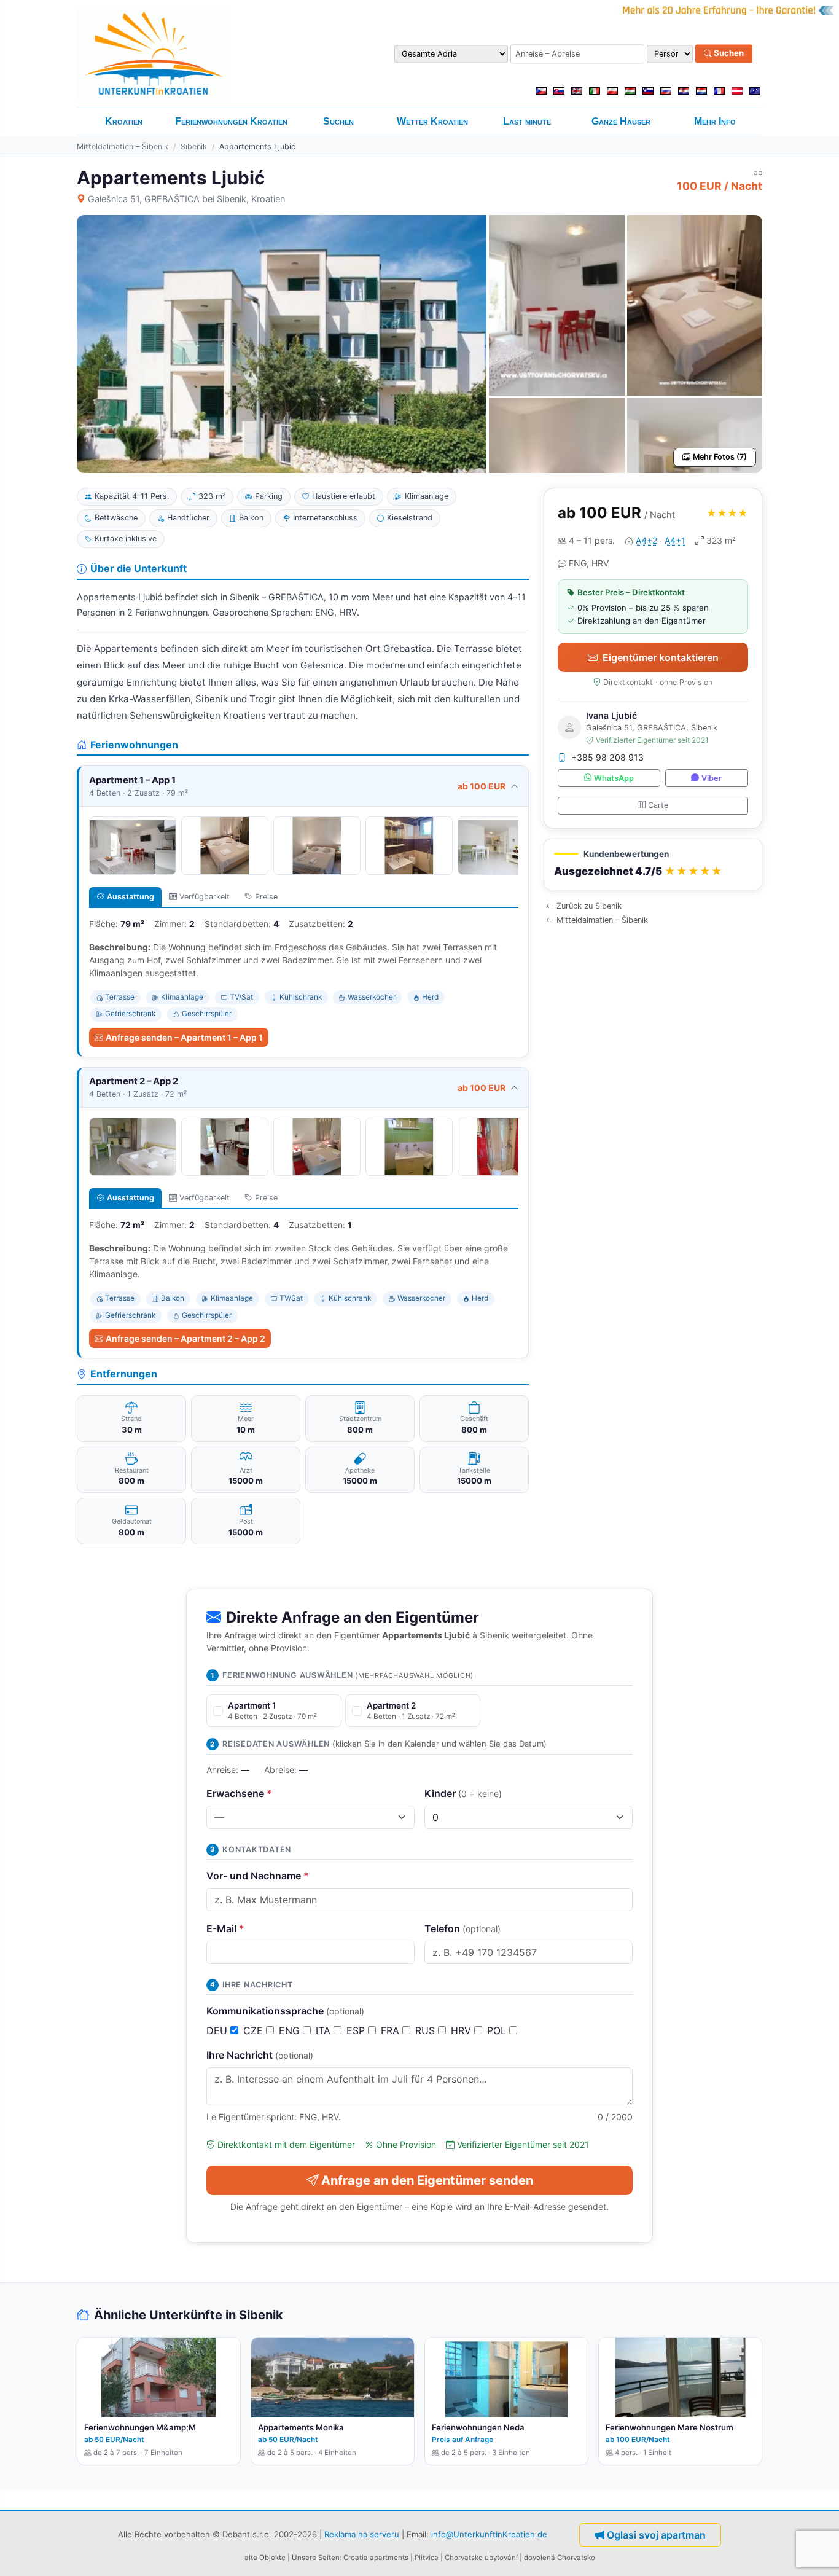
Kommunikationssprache (285, 2011)
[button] (653, 865)
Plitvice (427, 2558)
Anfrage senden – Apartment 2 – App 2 (185, 1338)
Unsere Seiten (316, 2558)
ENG (291, 2030)
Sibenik (194, 147)
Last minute (527, 121)
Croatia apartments (376, 2558)
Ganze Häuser (621, 121)
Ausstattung (131, 897)
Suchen (728, 53)
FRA (392, 2030)
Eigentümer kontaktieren (661, 657)
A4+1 (675, 540)
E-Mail (225, 1928)
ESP (357, 2030)
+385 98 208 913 (607, 757)
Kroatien (124, 121)
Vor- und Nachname (258, 1876)
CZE (255, 2030)
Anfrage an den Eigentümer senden (427, 2180)
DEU (218, 2030)
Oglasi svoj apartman (656, 2535)
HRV (462, 2030)
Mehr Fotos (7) (720, 457)
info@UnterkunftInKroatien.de (489, 2534)
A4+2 (646, 540)
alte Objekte (265, 2558)
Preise (266, 897)
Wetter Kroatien (432, 121)
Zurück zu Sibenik (589, 906)
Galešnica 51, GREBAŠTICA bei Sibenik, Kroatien (186, 199)
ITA (325, 2030)
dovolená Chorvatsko (560, 2558)
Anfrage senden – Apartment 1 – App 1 (184, 1037)
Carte (658, 805)
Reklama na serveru (362, 2534)
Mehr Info (715, 121)
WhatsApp (614, 778)
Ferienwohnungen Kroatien (231, 121)
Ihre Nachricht (260, 2055)
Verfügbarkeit (205, 897)
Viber (712, 778)
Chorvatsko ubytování (481, 2558)
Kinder (463, 1793)
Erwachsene (239, 1793)
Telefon (462, 1928)
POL (498, 2030)
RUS (427, 2030)
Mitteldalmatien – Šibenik (123, 147)
